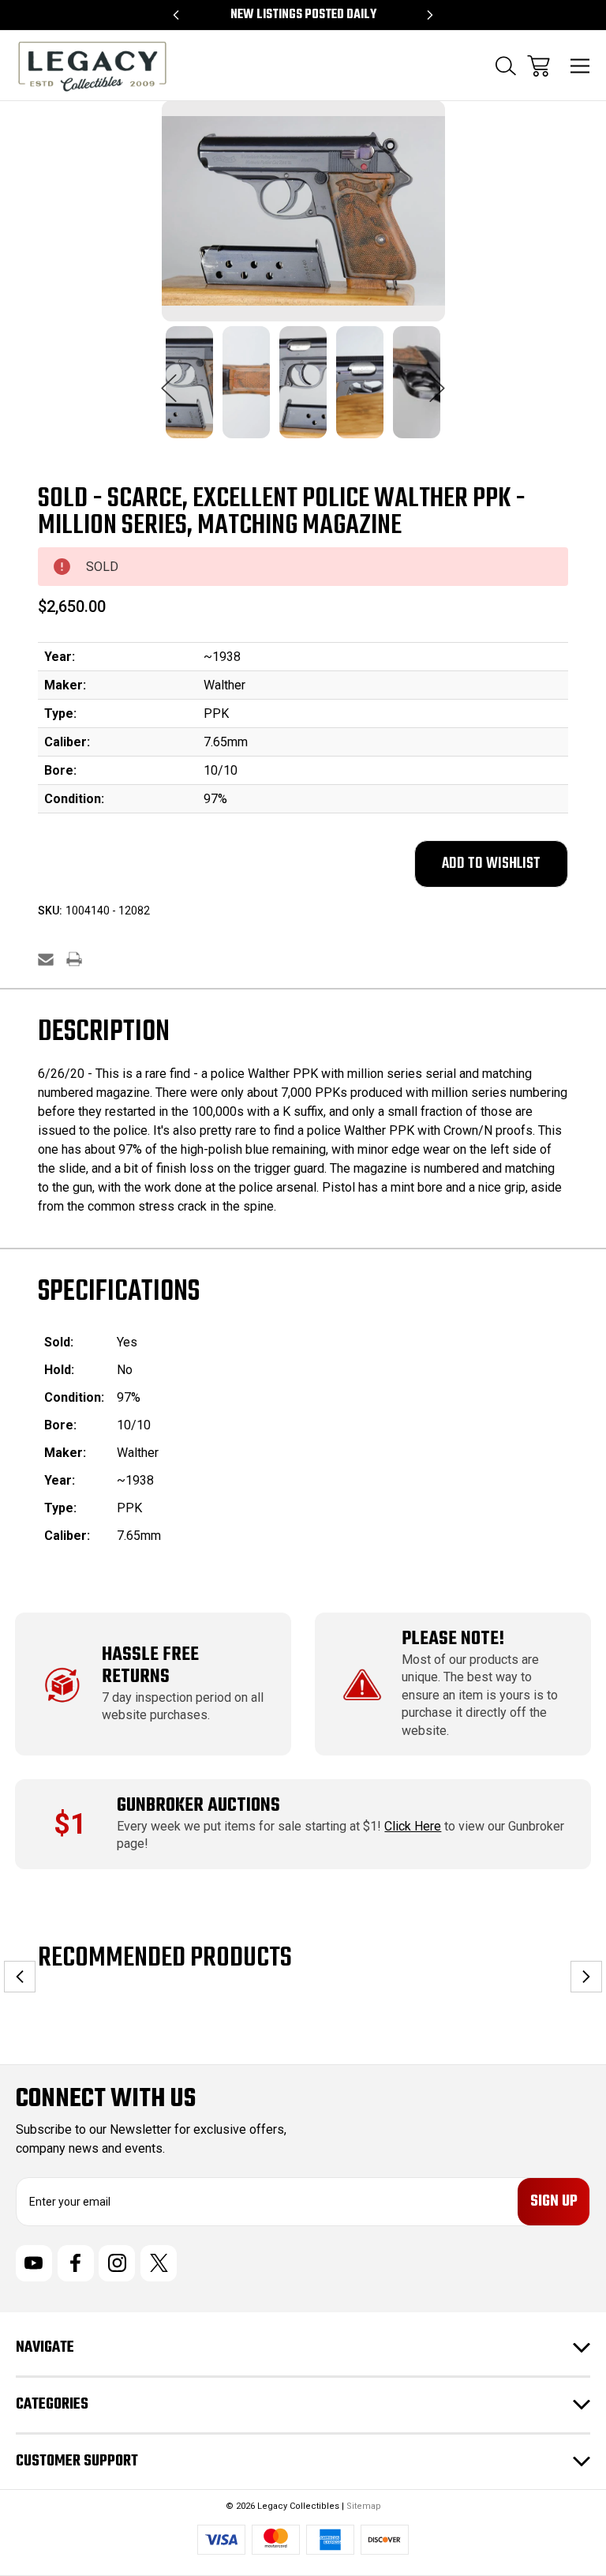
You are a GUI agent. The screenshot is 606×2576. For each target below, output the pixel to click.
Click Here (413, 1826)
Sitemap (364, 2506)
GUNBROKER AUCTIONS (198, 1806)
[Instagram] (117, 2263)
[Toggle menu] (580, 66)
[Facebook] (76, 2263)
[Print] (74, 959)
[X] (159, 2263)
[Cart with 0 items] (539, 66)
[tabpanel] (189, 392)
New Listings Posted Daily (303, 15)
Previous (169, 380)
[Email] (46, 959)
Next (437, 380)
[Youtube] (34, 2263)
